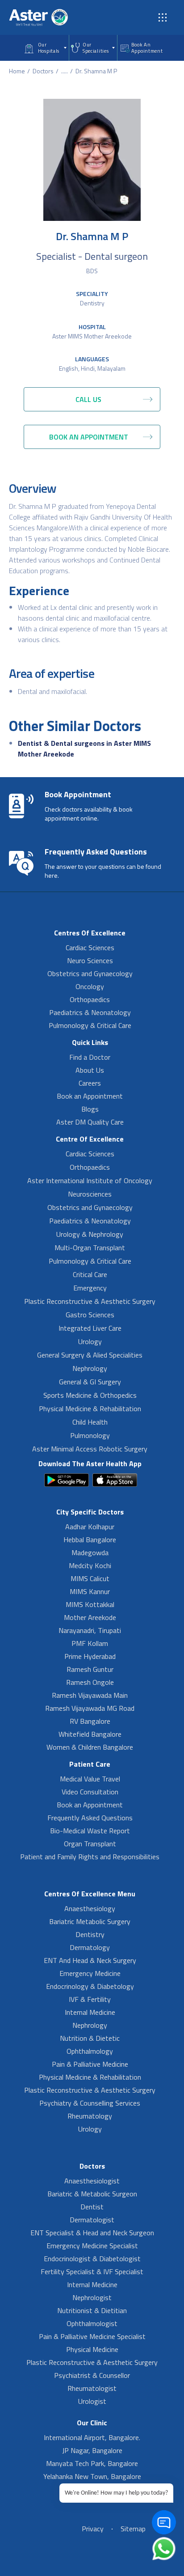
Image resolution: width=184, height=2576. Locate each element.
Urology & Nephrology (90, 1234)
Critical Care (90, 1274)
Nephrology (90, 1368)
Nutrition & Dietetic (90, 2038)
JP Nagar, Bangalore (92, 2450)
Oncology (90, 986)
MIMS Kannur (90, 1591)
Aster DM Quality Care (90, 1122)
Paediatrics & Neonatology (90, 1012)
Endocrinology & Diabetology (90, 1986)
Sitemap (133, 2529)
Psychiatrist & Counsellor (92, 2375)
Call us (88, 399)
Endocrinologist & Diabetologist (92, 2259)
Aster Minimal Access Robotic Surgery (90, 1449)
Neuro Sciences (90, 960)
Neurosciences (90, 1194)
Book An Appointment (147, 48)
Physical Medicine (92, 2349)
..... (65, 71)
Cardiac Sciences (90, 947)
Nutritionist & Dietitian (92, 2310)
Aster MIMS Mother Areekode (92, 336)
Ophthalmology (90, 2051)
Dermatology (90, 1947)
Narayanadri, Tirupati (90, 1630)
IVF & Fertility (90, 1999)
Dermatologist (92, 2220)
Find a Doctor (90, 1057)
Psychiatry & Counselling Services (90, 2103)
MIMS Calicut (90, 1578)
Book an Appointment (90, 1096)
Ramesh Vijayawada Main (90, 1695)
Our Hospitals (49, 48)
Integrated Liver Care (90, 1328)
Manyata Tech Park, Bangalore (92, 2463)
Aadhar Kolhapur (90, 1527)
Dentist (92, 2207)
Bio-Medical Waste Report (90, 1831)
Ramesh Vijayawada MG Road (90, 1708)
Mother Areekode (90, 1617)
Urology (90, 1341)
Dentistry (92, 303)
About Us (90, 1070)
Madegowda (90, 1552)
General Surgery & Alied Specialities (90, 1355)
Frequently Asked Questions (90, 1818)
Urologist (92, 2401)
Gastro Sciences (90, 1315)
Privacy (93, 2529)
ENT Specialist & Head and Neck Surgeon (92, 2233)
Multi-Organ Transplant (90, 1248)
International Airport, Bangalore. (92, 2437)
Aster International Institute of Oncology (90, 1180)
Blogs (90, 1109)
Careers (90, 1083)
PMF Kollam (90, 1643)
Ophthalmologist (92, 2323)
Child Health (90, 1422)
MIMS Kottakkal (90, 1604)
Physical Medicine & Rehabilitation (90, 1409)
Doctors (43, 71)
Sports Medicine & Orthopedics (90, 1395)
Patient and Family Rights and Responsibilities (90, 1857)
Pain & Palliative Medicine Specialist (92, 2336)
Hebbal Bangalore (90, 1540)
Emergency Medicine (90, 1973)
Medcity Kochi (90, 1565)
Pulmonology (90, 1435)
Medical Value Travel (90, 1779)
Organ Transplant (90, 1844)
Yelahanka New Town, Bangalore (92, 2476)
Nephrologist (92, 2297)
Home (17, 71)
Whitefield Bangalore (90, 1734)
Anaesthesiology (90, 1908)
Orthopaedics (90, 999)
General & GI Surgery (90, 1382)
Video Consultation (90, 1792)
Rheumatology (90, 2116)
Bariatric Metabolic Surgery (90, 1921)
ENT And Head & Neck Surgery (90, 1960)
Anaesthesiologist (92, 2181)
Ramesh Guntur (90, 1669)
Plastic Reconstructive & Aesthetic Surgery (90, 1301)
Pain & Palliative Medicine (90, 2064)
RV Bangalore (90, 1721)
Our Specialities (96, 48)
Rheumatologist (92, 2388)
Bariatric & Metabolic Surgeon (92, 2194)
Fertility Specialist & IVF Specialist (92, 2271)
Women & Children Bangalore (90, 1747)
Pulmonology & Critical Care (90, 1025)
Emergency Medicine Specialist (92, 2246)
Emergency (90, 1288)
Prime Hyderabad (90, 1656)
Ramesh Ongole (90, 1682)
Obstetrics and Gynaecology (90, 973)
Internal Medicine (90, 2012)
